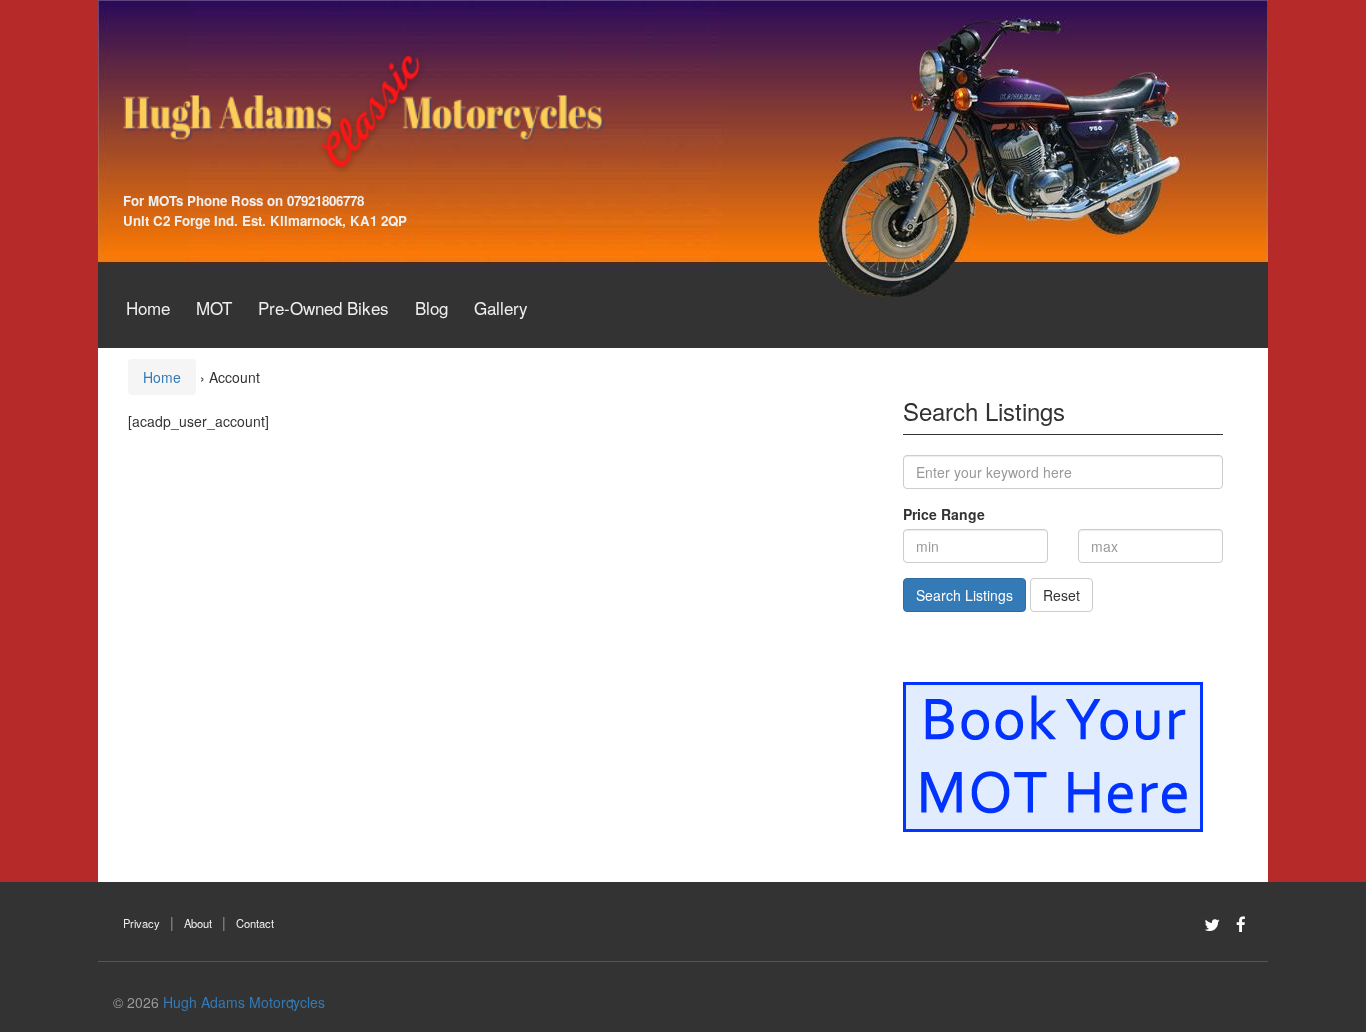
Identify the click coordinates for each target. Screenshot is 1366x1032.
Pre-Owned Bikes (323, 307)
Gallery (501, 307)
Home (148, 307)
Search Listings (964, 595)
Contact (255, 923)
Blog (431, 307)
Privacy (141, 923)
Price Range (944, 514)
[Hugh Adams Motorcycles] (363, 110)
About (198, 923)
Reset (1061, 595)
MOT (214, 307)
